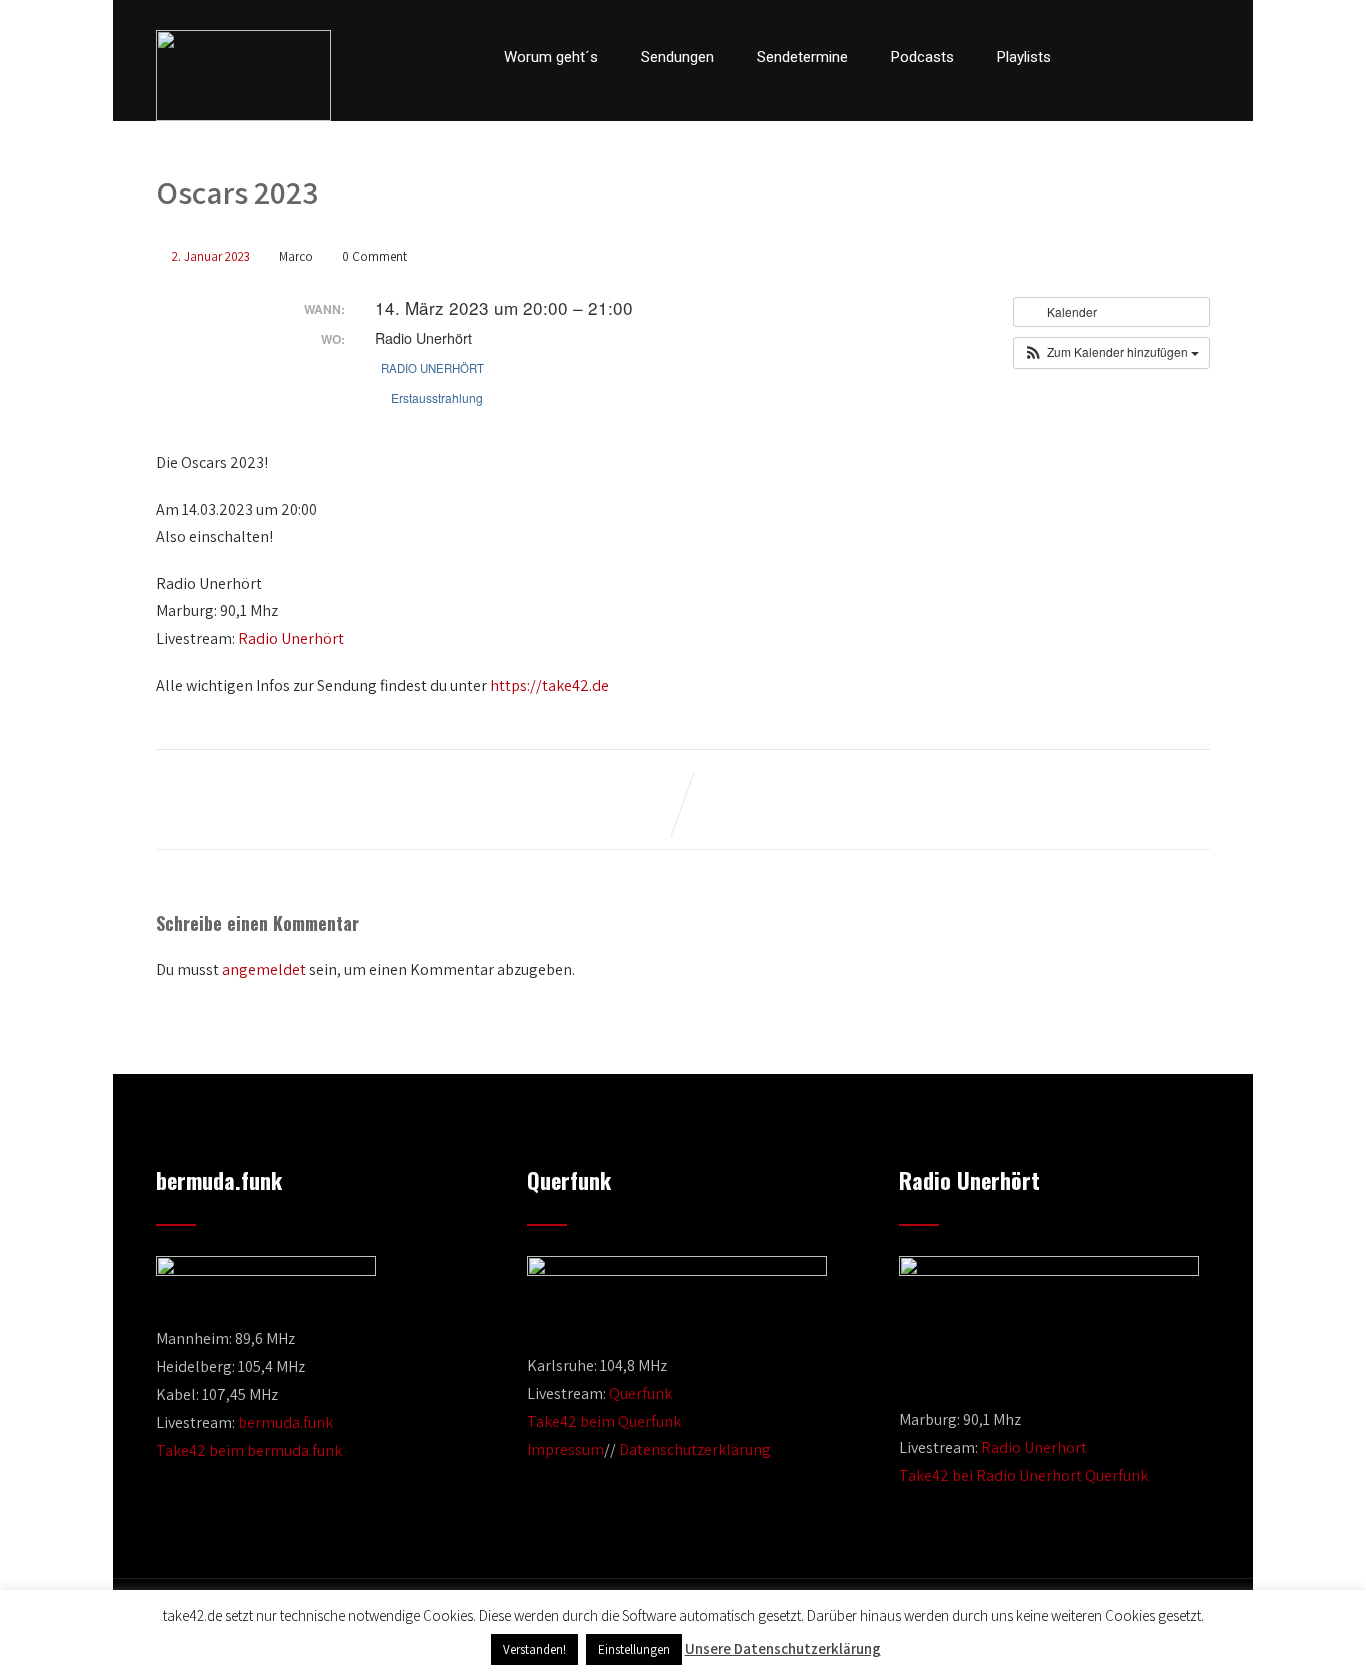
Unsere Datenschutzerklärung (783, 1648)
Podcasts (922, 57)
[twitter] (1133, 57)
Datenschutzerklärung (695, 1449)
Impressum (565, 1449)
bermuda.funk (285, 1422)
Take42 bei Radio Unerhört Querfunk (1023, 1475)
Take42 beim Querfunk (604, 1421)
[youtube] (1167, 57)
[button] (1111, 352)
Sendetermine (802, 57)
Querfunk (640, 1393)
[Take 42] (243, 75)
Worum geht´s (551, 57)
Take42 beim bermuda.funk (249, 1450)
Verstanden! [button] (534, 1649)
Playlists (1024, 57)
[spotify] (1204, 57)
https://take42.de (549, 685)
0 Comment (374, 256)
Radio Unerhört (432, 368)
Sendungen (677, 57)
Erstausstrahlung (437, 397)
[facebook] (1099, 57)
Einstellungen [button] (634, 1649)
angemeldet (264, 969)
